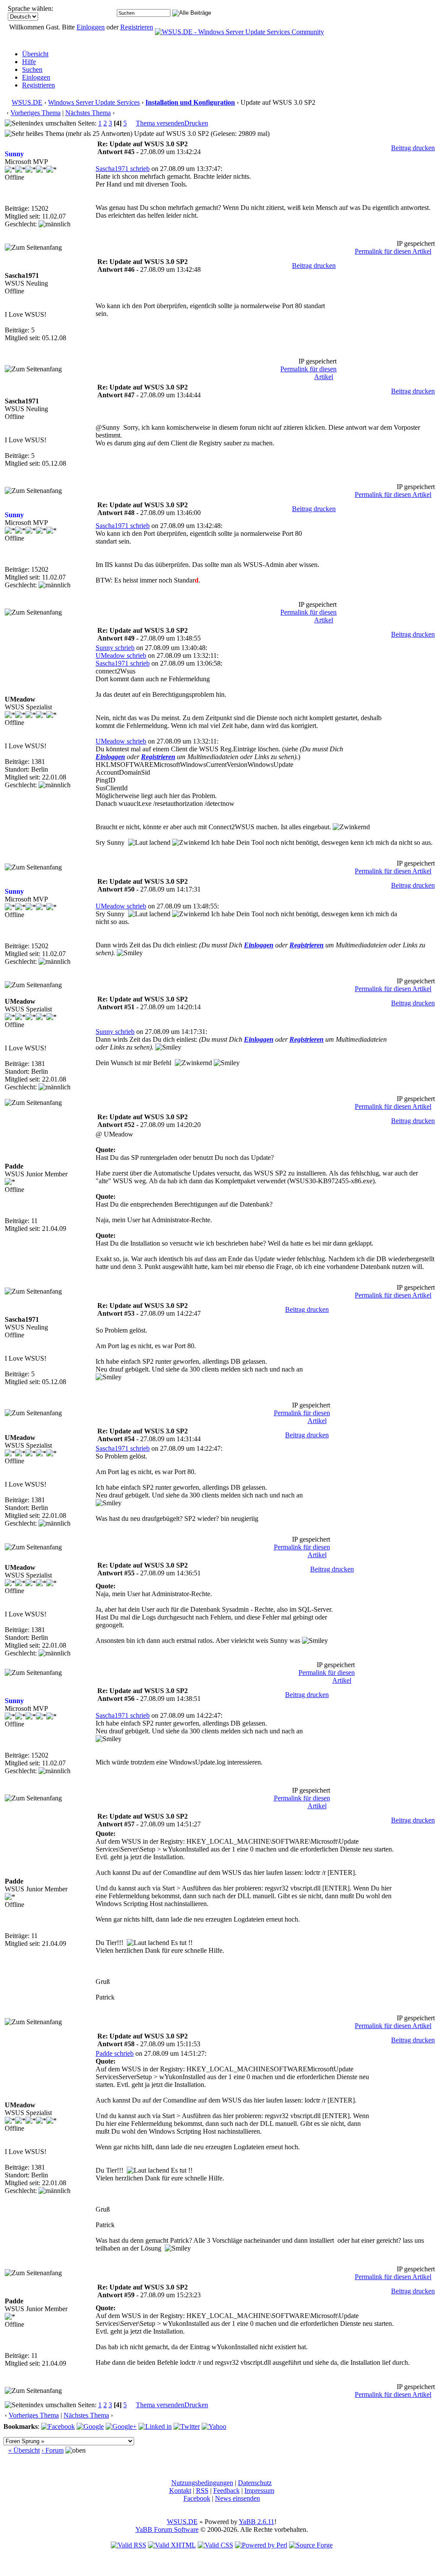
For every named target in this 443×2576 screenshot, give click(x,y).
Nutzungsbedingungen (202, 2483)
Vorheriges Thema (35, 113)
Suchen (32, 69)
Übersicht (35, 54)
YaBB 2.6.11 (257, 2522)
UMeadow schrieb (121, 655)
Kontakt (180, 2491)
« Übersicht (24, 2450)
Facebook (197, 2498)
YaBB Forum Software (167, 2529)
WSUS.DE (27, 102)
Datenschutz (255, 2483)
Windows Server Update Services (94, 102)
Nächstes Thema (88, 113)
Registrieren (137, 27)
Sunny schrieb (115, 648)
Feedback (226, 2491)
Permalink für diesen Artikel (393, 251)
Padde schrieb (115, 2053)
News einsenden (238, 2498)
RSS (202, 2491)
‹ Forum (53, 2450)
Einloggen (91, 27)
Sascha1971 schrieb (123, 169)
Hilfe (29, 62)
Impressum (259, 2491)
